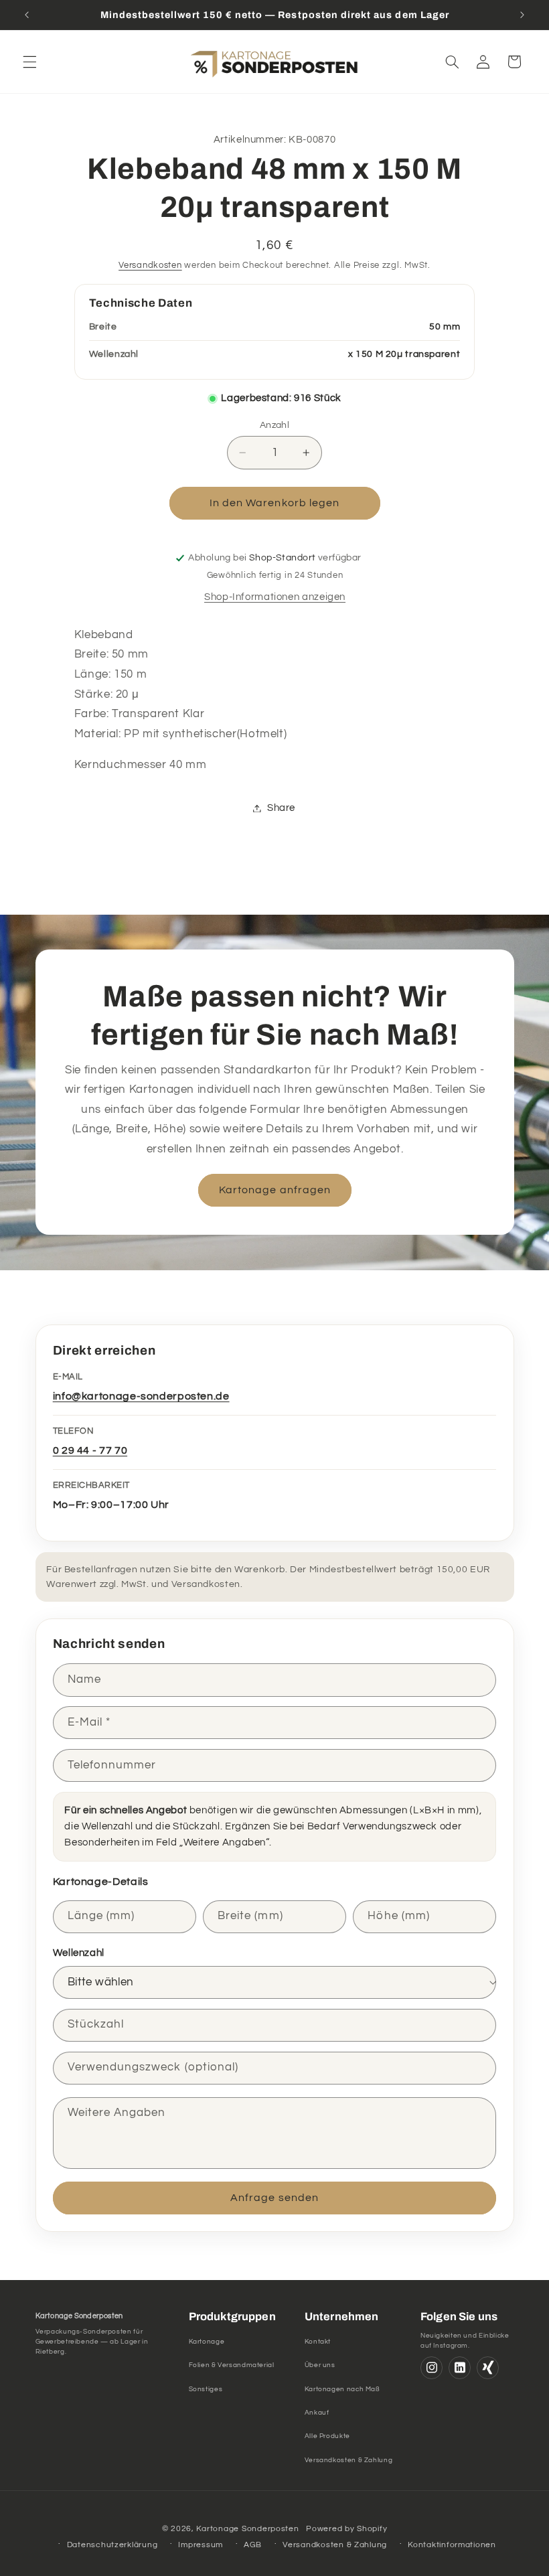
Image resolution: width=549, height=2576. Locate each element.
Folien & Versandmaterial (232, 2365)
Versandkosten (150, 266)
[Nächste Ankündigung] (522, 15)
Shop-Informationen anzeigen (275, 597)
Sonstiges (206, 2389)
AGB (253, 2545)
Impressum (201, 2545)
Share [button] (281, 808)
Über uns (320, 2365)
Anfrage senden (274, 2198)
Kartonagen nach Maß (342, 2389)
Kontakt (318, 2342)
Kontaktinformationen (452, 2545)
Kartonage (207, 2342)
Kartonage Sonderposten (247, 2529)
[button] (29, 62)
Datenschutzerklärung (112, 2545)
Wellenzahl (79, 1953)
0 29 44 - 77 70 (90, 1450)
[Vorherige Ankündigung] (27, 15)
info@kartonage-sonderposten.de (141, 1396)
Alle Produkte (327, 2436)
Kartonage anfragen (275, 1190)
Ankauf (317, 2413)
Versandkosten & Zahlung (349, 2460)
